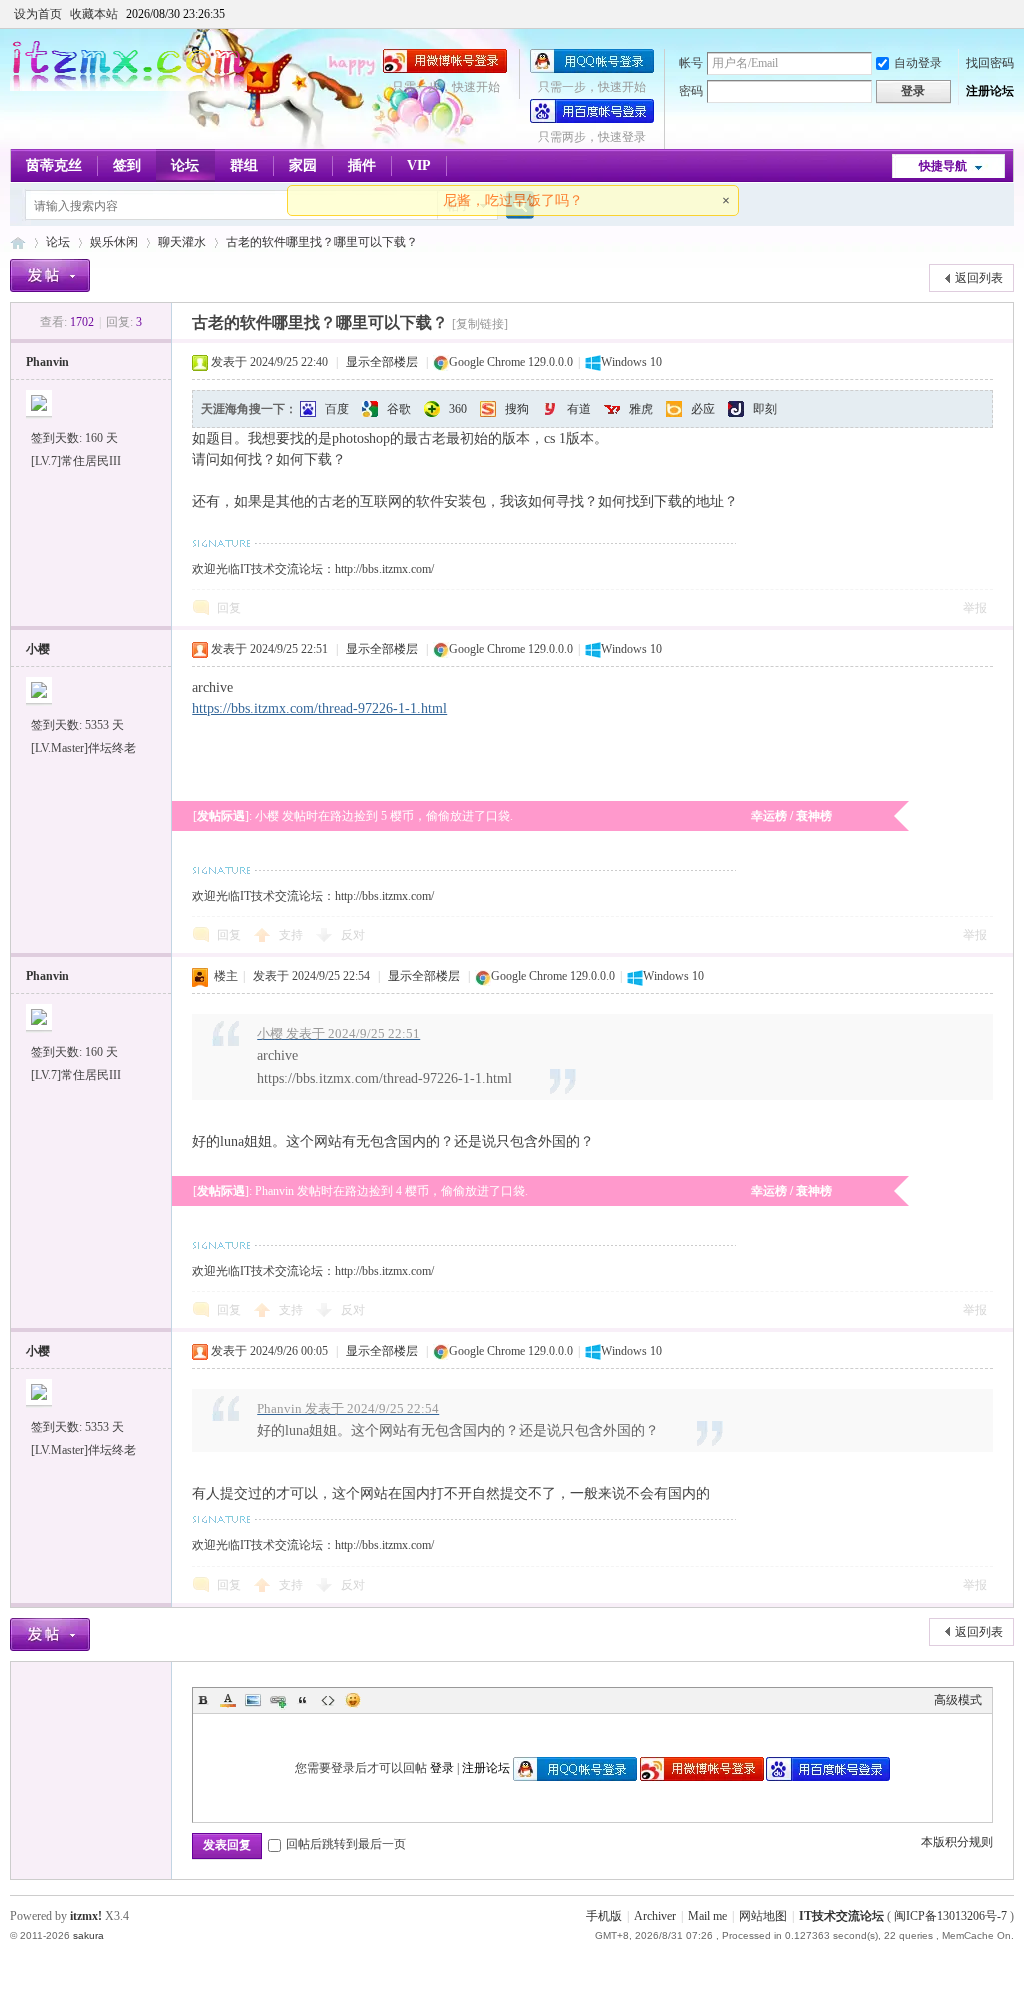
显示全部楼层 (382, 362)
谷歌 (399, 409)
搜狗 (517, 409)
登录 (442, 1768)
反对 (353, 935)
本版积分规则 (957, 1842)
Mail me (707, 1916)
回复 (229, 608)
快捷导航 (943, 166)
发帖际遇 (221, 816)
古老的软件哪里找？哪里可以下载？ (322, 242)
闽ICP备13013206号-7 (950, 1916)
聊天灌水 (182, 242)
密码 (691, 91)
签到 (127, 165)
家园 (303, 165)
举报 (975, 608)
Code (328, 1700)
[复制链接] (480, 324)
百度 (337, 409)
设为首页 (38, 14)
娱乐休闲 (114, 242)
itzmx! (86, 1916)
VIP (419, 165)
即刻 (765, 409)
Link (278, 1700)
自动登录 (918, 63)
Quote (303, 1700)
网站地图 (763, 1916)
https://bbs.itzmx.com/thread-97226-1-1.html (319, 708)
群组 (244, 165)
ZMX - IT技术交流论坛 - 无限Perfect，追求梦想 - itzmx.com (18, 242)
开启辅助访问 (1009, 14)
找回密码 (990, 63)
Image (253, 1700)
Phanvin (47, 362)
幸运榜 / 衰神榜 (791, 816)
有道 (579, 409)
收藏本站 (94, 14)
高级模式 (958, 1700)
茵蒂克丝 (54, 165)
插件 (362, 165)
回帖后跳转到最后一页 (346, 1844)
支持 (292, 935)
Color (228, 1700)
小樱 (38, 649)
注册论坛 (990, 91)
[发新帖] (50, 275)
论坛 (185, 165)
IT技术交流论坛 (841, 1916)
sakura (88, 1935)
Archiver (655, 1916)
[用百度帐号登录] (592, 119)
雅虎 (641, 409)
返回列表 (979, 278)
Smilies (353, 1700)
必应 (703, 409)
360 (458, 409)
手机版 (604, 1916)
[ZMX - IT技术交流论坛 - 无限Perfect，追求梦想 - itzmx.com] (128, 87)
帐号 (691, 63)
